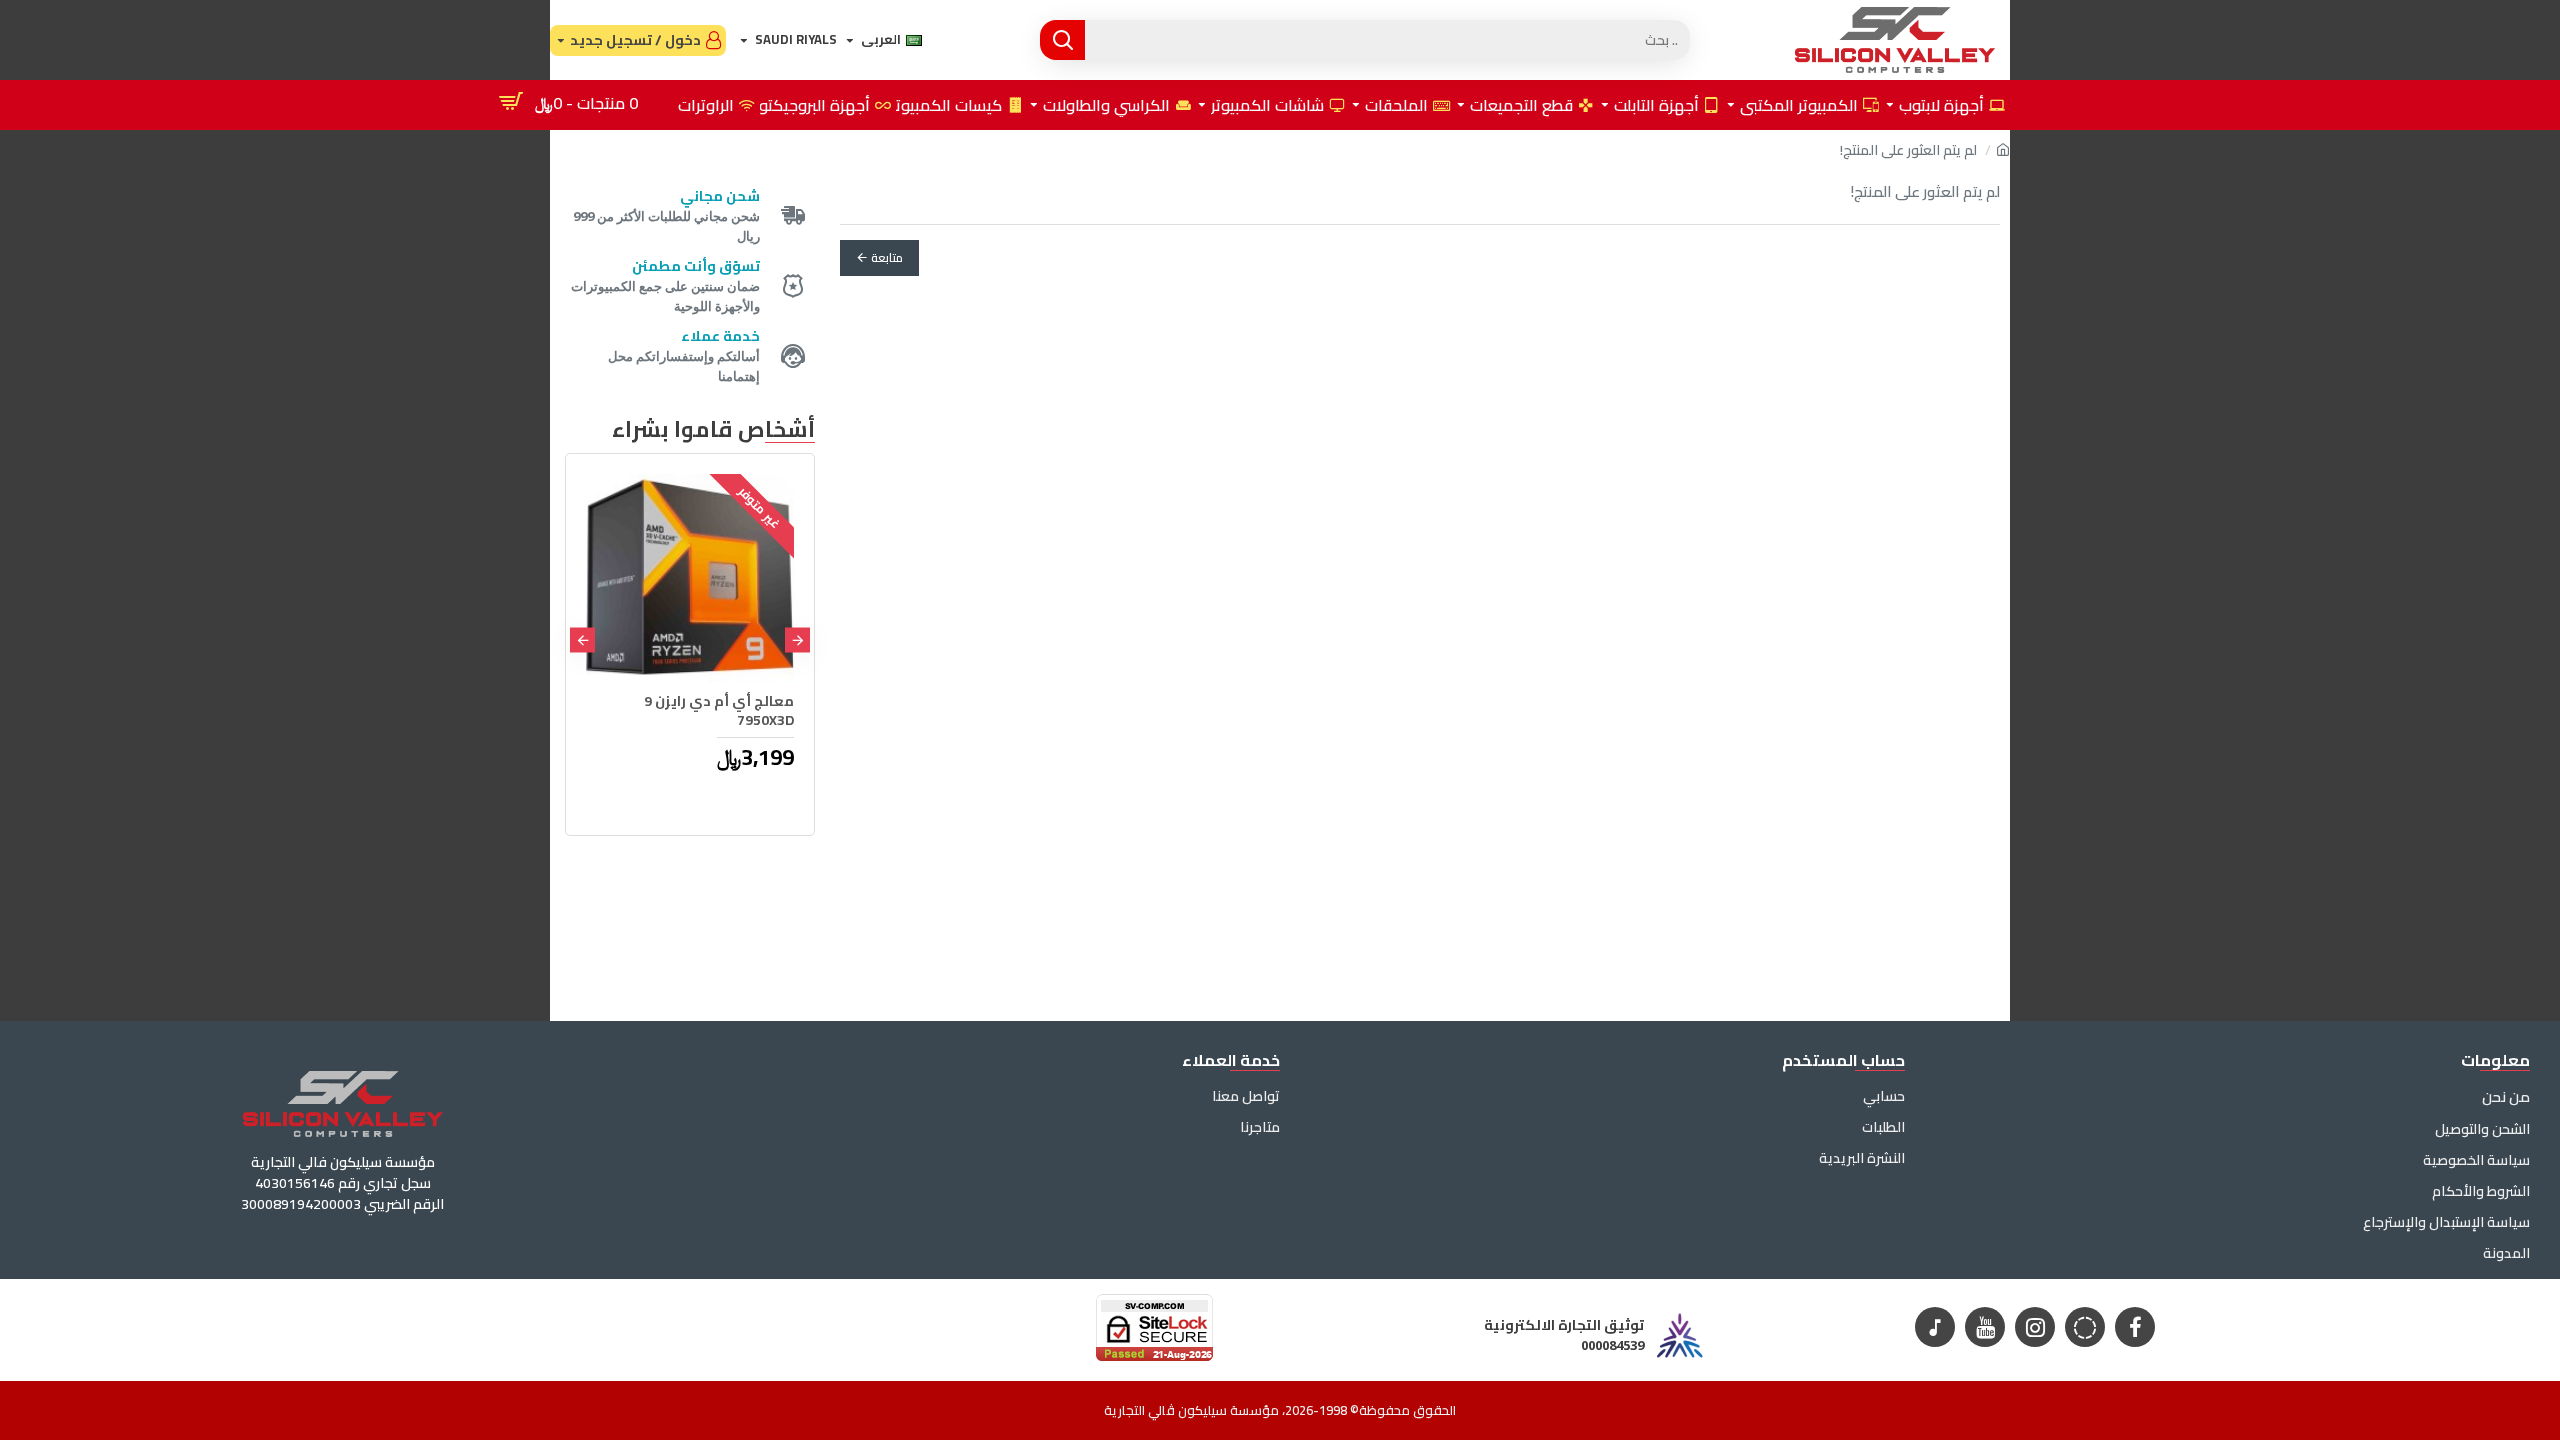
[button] (797, 639)
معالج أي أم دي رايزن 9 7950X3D (719, 710)
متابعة (887, 257)
